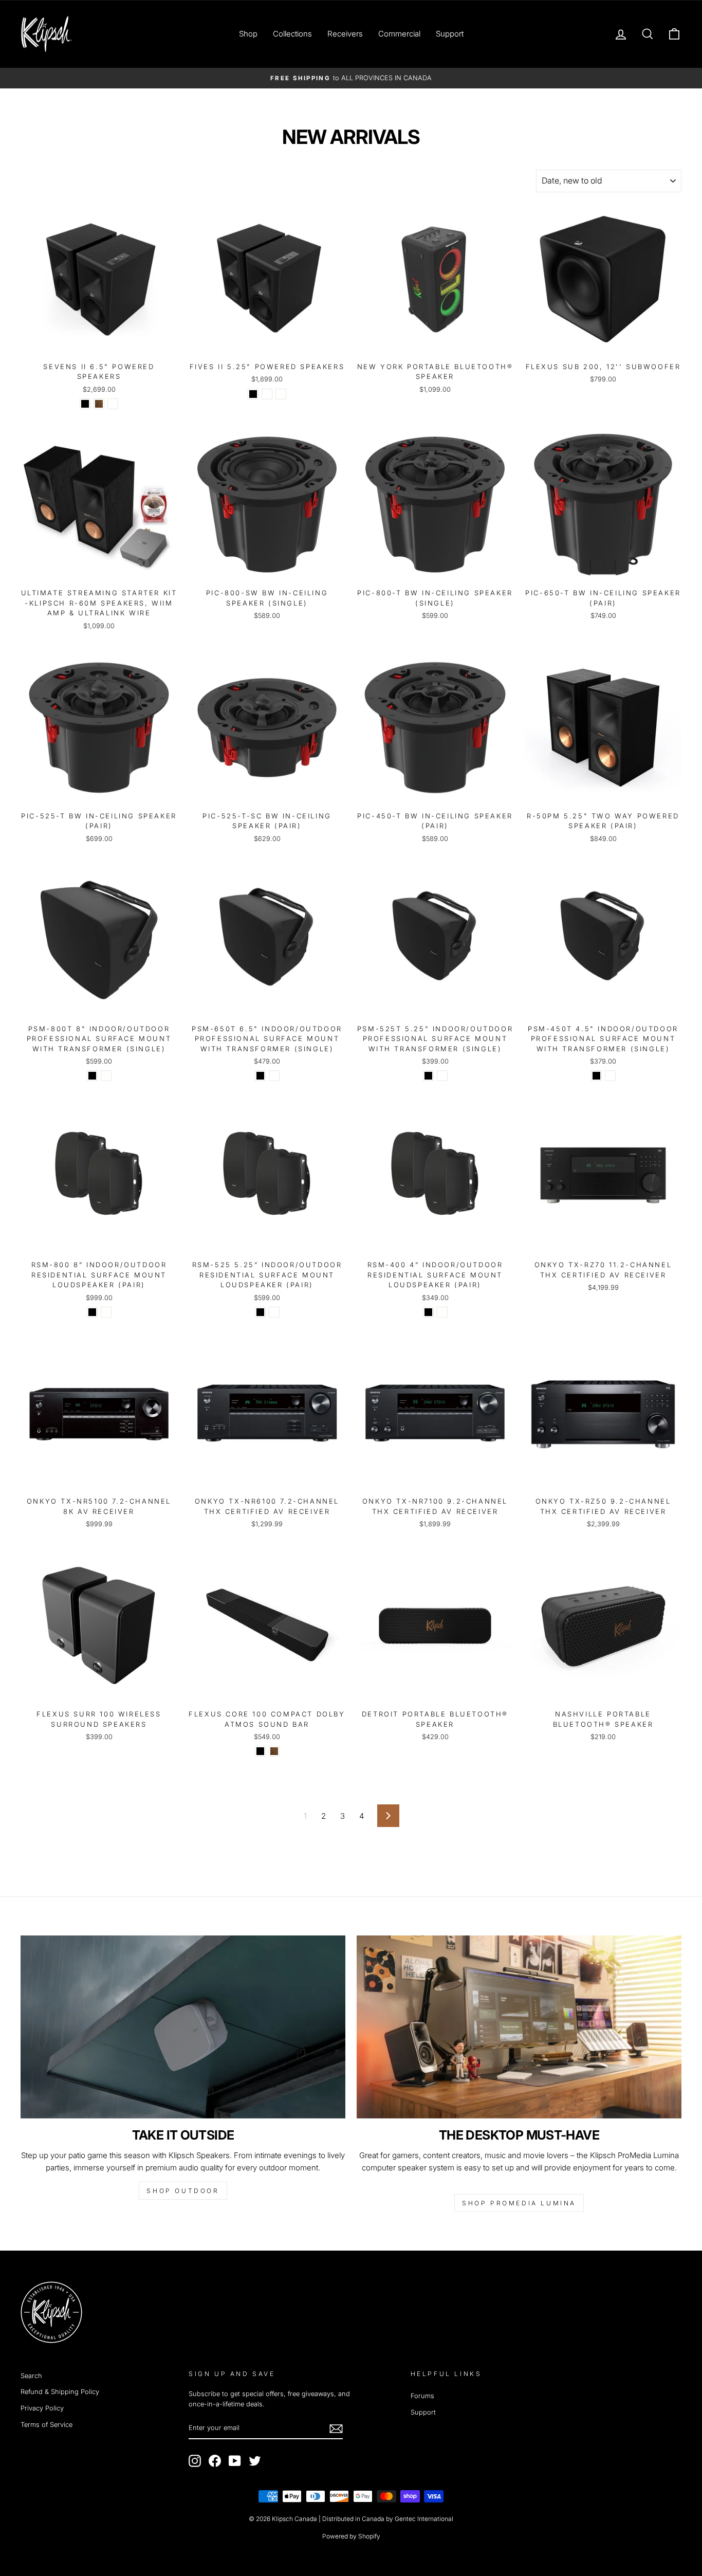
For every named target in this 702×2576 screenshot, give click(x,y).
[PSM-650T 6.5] (260, 1076)
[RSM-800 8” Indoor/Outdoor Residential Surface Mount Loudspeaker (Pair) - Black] (92, 1312)
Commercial (399, 34)
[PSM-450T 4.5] (596, 1076)
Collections (292, 34)
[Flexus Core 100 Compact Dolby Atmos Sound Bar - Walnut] (274, 1751)
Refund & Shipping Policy (60, 2392)
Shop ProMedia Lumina (519, 2203)
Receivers (345, 34)
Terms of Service (47, 2425)
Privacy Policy (42, 2408)
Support (450, 34)
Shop (248, 34)
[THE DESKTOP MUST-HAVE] (519, 2027)
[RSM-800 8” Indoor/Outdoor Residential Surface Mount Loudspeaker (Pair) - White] (106, 1312)
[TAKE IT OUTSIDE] (183, 2027)
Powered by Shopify (351, 2536)
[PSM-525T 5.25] (428, 1076)
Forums (422, 2396)
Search (31, 2376)
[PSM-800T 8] (92, 1076)
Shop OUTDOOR (183, 2191)
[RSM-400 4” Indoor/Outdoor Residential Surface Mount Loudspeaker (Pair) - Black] (428, 1312)
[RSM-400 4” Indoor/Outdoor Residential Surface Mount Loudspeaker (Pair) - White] (442, 1312)
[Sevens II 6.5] (85, 404)
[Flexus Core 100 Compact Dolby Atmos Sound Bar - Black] (260, 1751)
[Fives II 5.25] (253, 394)
